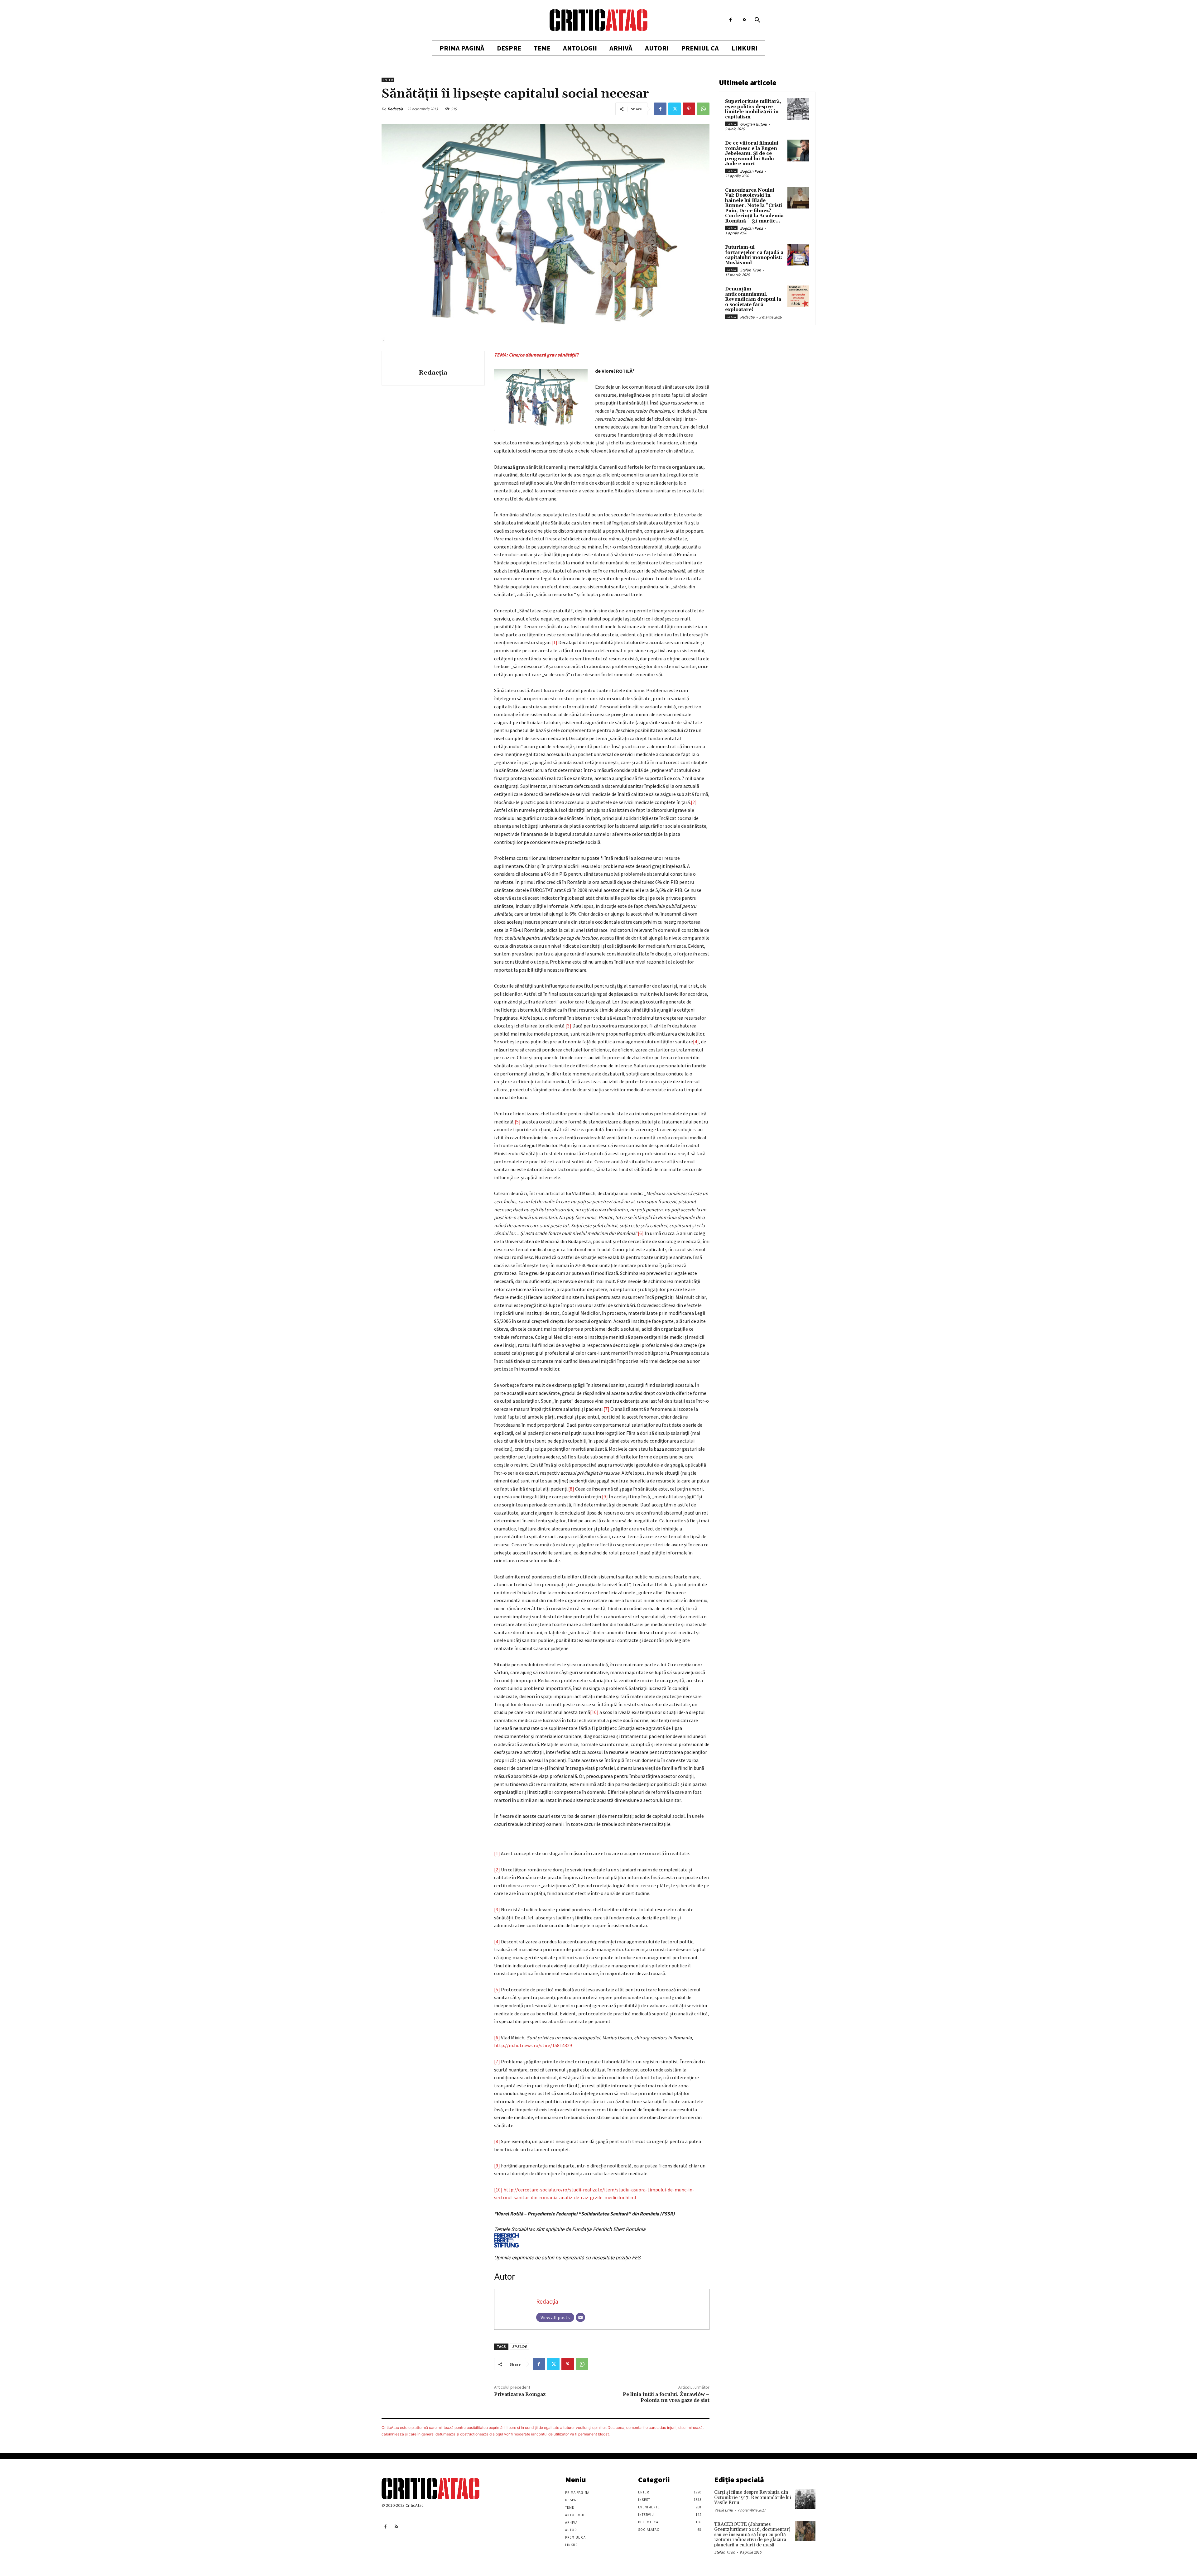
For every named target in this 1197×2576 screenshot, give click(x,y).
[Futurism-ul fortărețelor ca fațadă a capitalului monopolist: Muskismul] (798, 255)
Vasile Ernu (723, 2510)
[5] (518, 1122)
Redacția (395, 109)
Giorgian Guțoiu (753, 124)
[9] (605, 1496)
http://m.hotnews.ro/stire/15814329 (533, 2045)
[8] (571, 1489)
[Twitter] (675, 109)
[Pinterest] (689, 109)
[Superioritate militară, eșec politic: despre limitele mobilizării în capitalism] (798, 109)
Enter (388, 80)
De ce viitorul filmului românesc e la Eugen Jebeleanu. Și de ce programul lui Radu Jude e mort (752, 153)
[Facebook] (731, 20)
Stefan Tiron (750, 270)
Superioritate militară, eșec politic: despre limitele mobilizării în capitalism (753, 109)
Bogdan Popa (752, 171)
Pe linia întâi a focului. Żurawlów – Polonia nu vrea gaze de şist (666, 2397)
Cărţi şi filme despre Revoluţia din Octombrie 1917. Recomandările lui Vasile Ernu (753, 2497)
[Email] (580, 2317)
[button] (757, 20)
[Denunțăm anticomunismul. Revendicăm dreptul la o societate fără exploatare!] (798, 296)
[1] (554, 642)
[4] (696, 1041)
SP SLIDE (519, 2346)
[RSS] (745, 20)
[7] (606, 1409)
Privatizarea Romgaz (520, 2394)
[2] (694, 802)
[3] (568, 1026)
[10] (594, 1712)
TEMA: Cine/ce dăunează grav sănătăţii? (536, 355)
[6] (641, 1233)
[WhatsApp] (703, 109)
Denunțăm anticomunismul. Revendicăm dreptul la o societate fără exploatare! (753, 299)
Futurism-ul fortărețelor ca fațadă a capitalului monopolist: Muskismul (754, 255)
